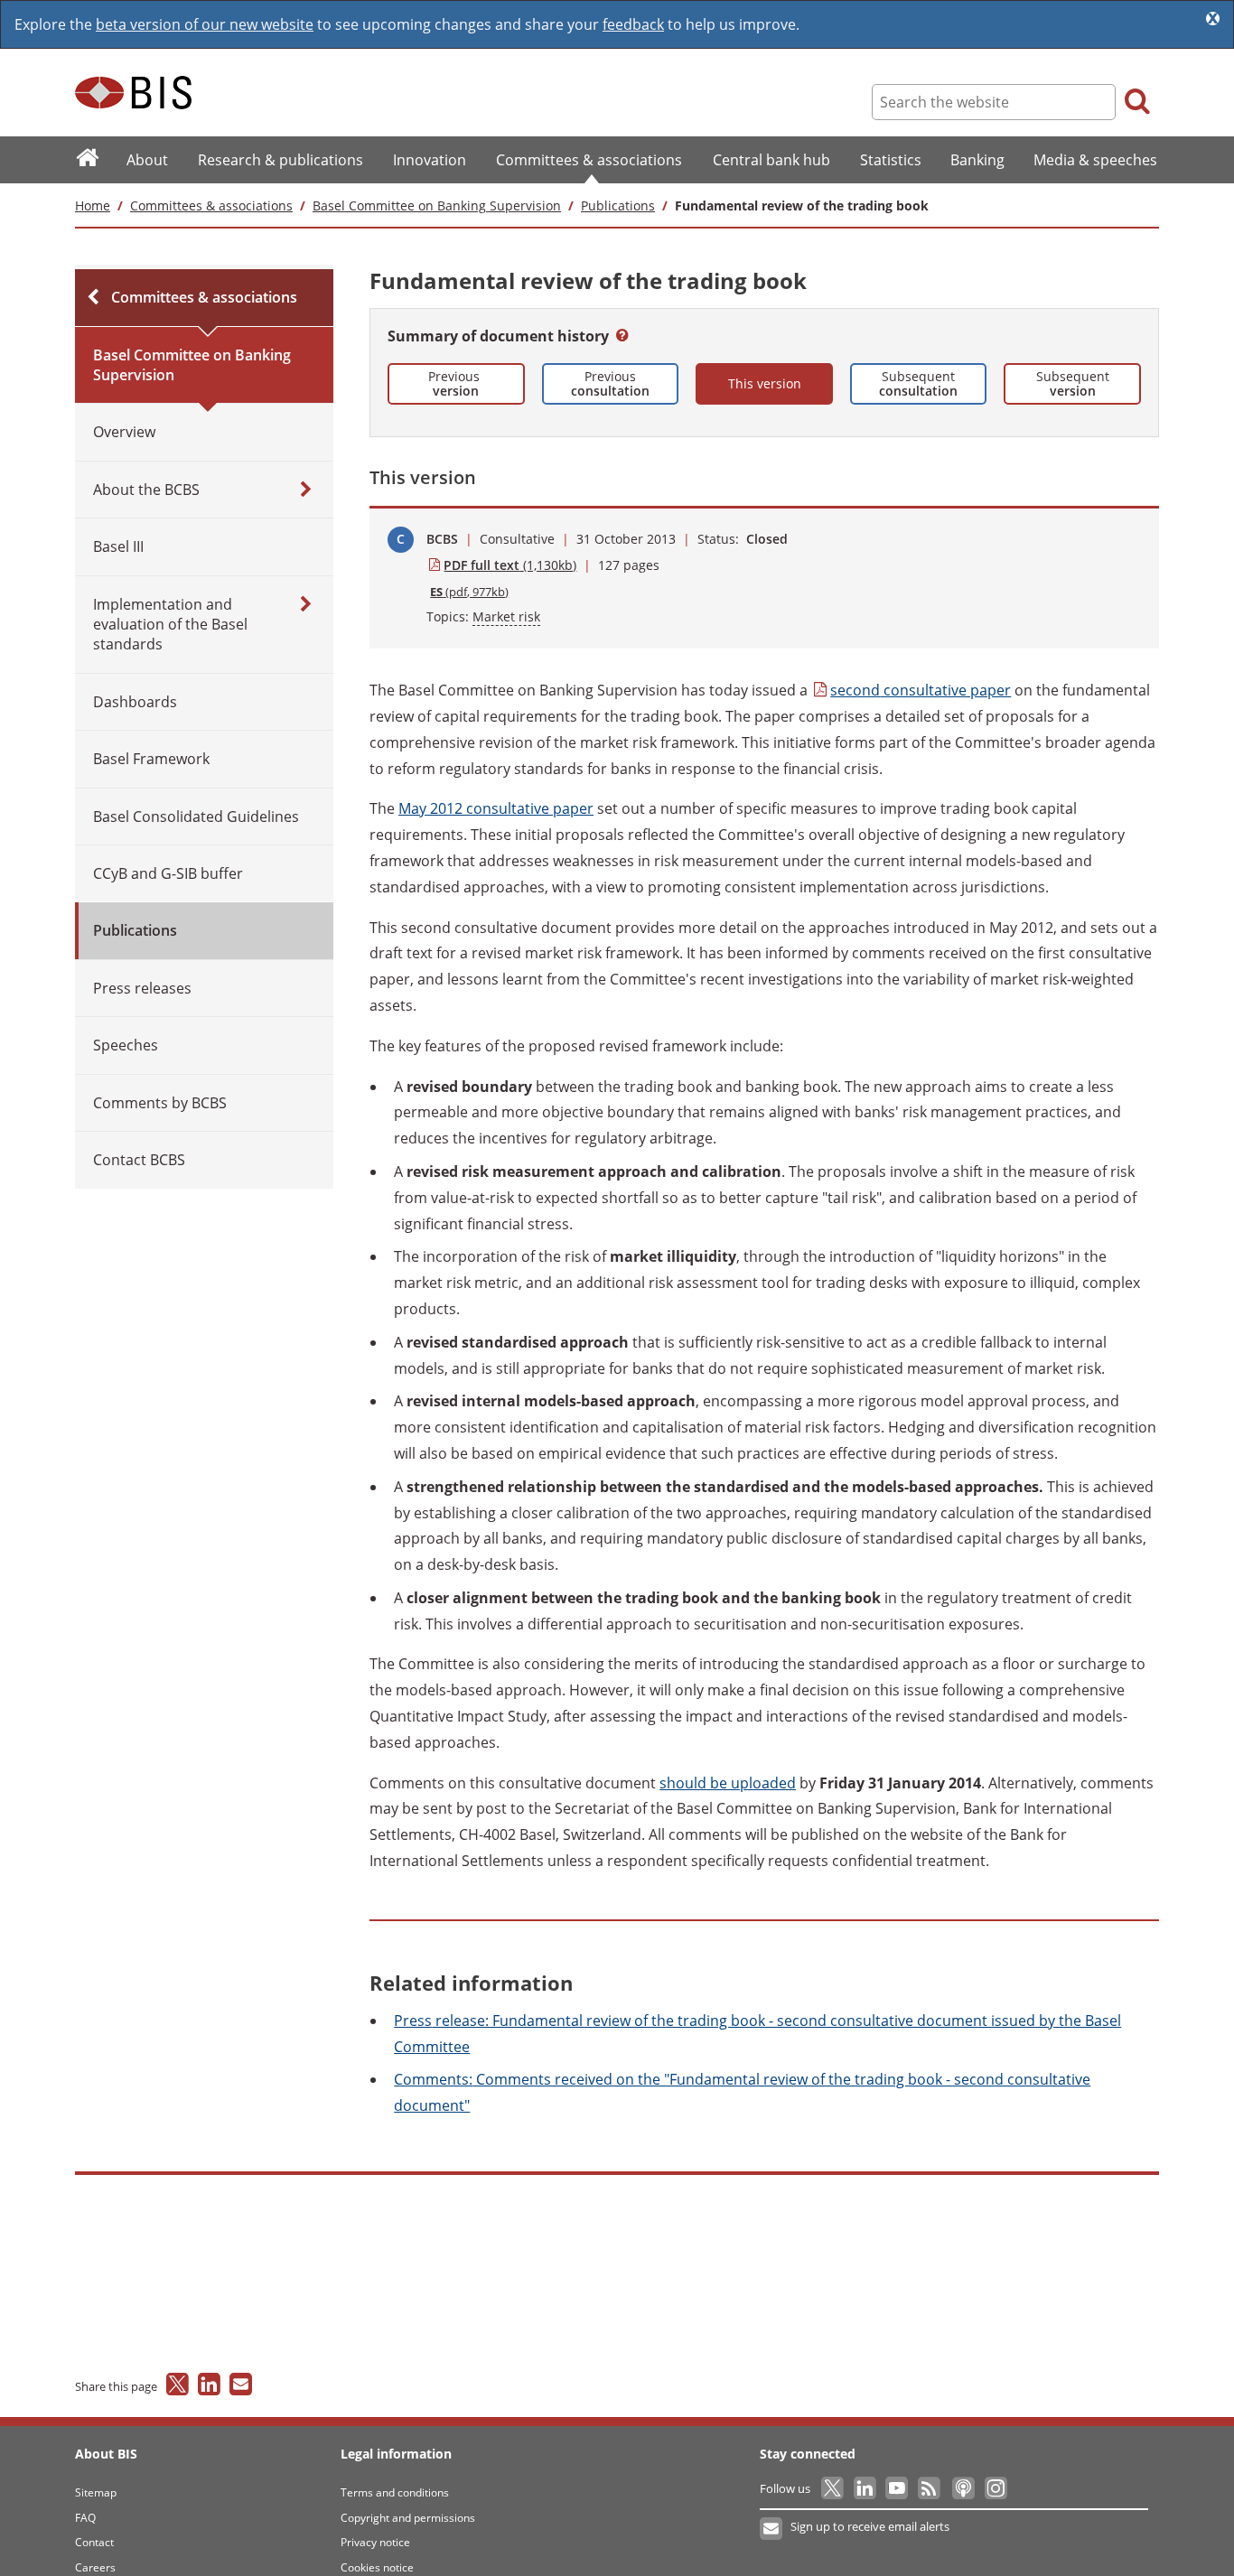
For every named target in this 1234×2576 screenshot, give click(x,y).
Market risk (506, 616)
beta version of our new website (205, 24)
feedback (633, 24)
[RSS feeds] (930, 2488)
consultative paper (921, 690)
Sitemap (96, 2492)
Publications (618, 205)
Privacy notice (375, 2542)
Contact (94, 2542)
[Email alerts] (772, 2529)
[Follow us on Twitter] (833, 2488)
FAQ (85, 2518)
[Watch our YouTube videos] (898, 2488)
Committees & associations (211, 205)
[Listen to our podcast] (963, 2488)
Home (93, 205)
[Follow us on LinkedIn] (866, 2488)
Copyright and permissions (408, 2518)
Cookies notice (377, 2567)
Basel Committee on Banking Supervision (437, 205)
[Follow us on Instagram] (995, 2488)
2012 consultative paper (496, 808)
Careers (95, 2567)
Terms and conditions (395, 2492)
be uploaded (728, 1783)
